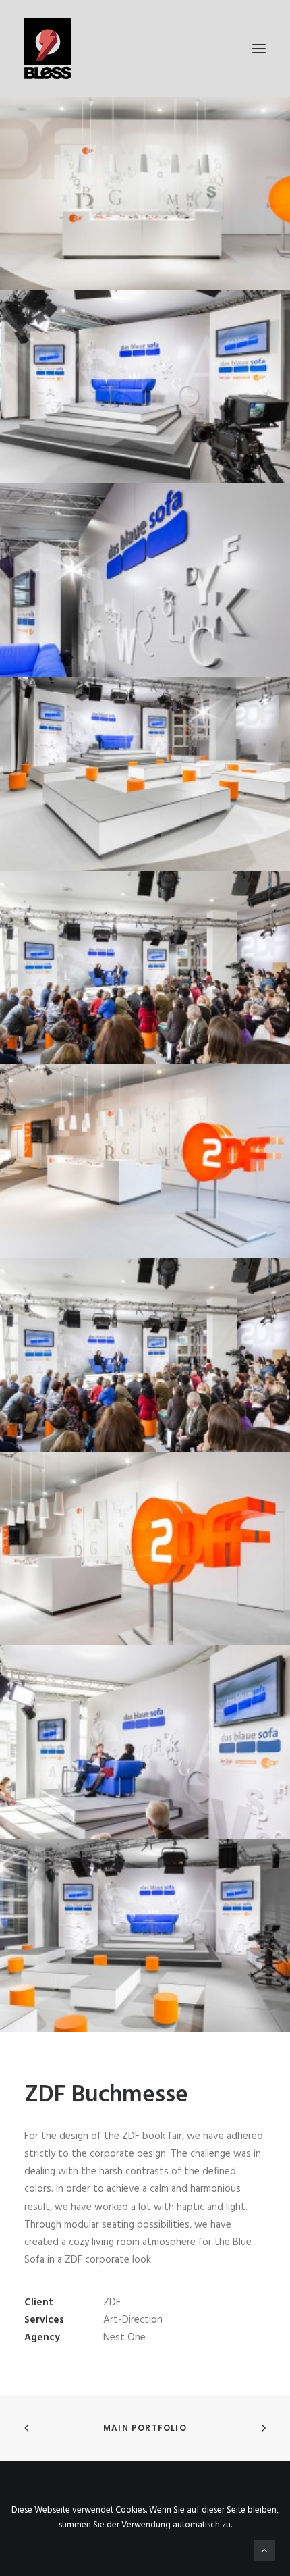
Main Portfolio (145, 2428)
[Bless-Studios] (145, 49)
